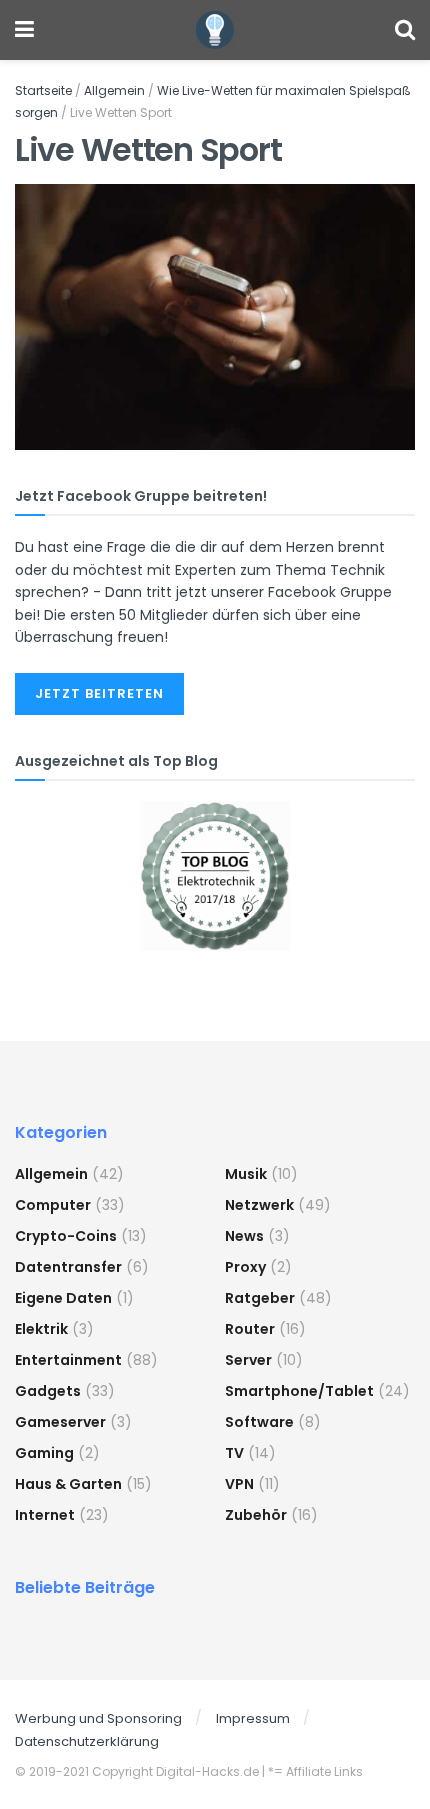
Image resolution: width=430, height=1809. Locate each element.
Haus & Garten (68, 1484)
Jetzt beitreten (99, 693)
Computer (53, 1205)
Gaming (44, 1453)
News (244, 1236)
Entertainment (68, 1360)
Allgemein (114, 90)
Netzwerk (259, 1205)
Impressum (253, 1718)
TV (234, 1453)
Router (250, 1329)
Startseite (43, 90)
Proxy (245, 1267)
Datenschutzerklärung (87, 1741)
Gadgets (48, 1391)
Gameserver (60, 1422)
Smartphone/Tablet (299, 1391)
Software (259, 1422)
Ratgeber (260, 1298)
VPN (239, 1484)
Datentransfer (68, 1267)
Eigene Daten (63, 1298)
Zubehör (256, 1515)
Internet (45, 1515)
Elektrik (41, 1329)
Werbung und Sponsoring (98, 1718)
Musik (246, 1174)
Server (248, 1360)
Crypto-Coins (66, 1236)
